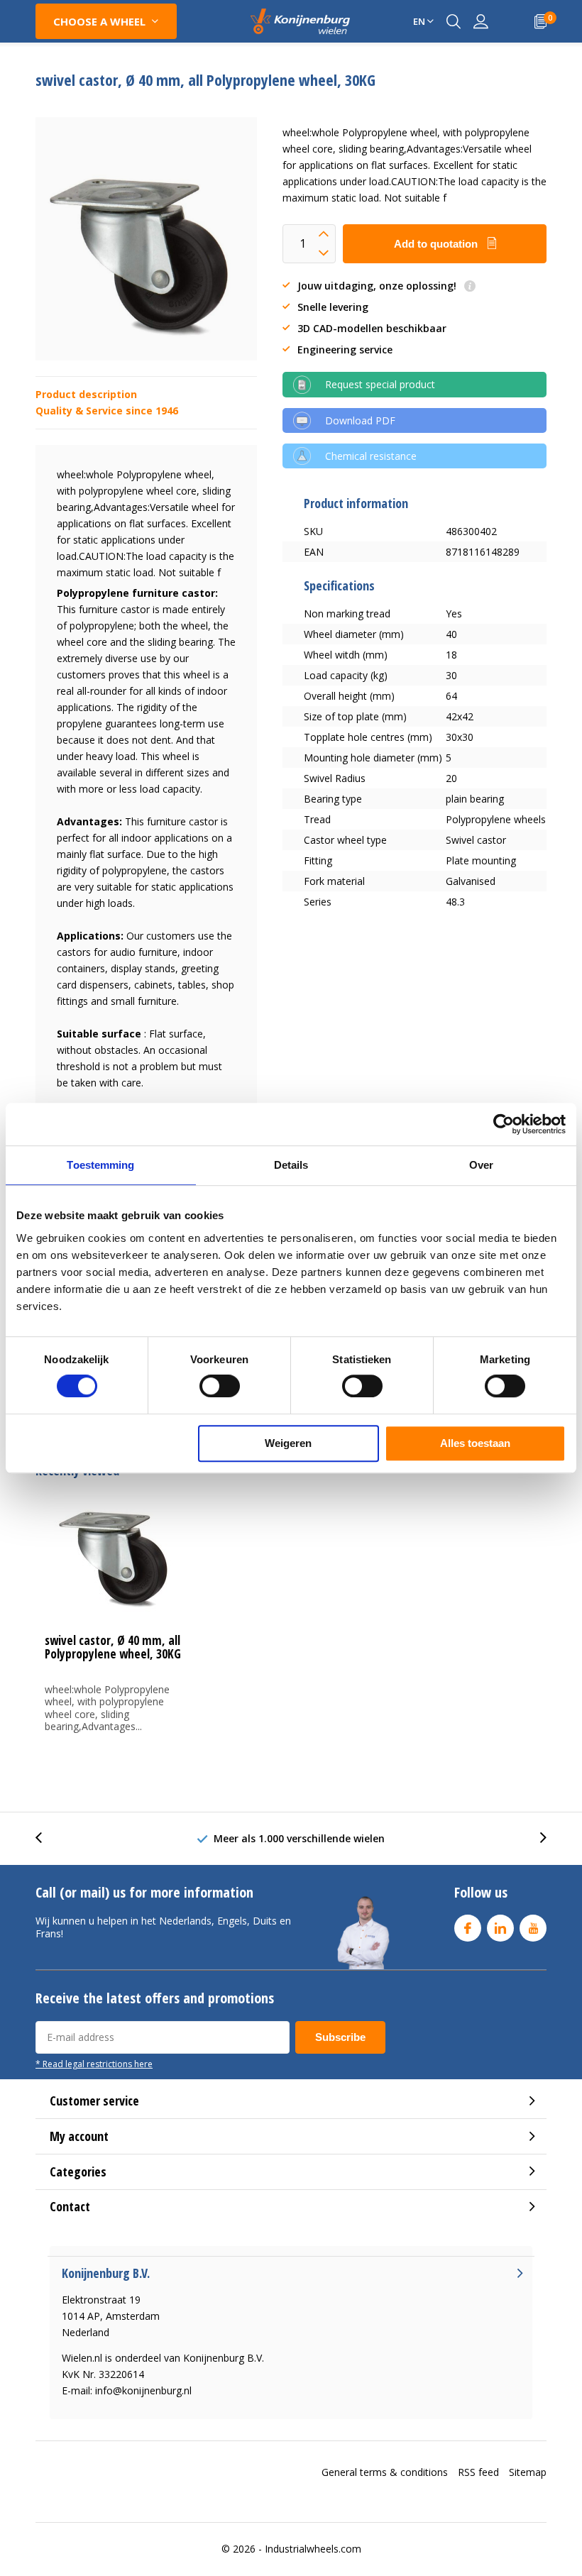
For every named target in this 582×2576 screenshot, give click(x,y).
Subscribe (340, 2037)
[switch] (220, 1386)
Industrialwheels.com (313, 2549)
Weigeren (288, 1443)
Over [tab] (481, 1165)
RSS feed (478, 2472)
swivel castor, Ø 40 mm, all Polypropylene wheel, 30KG (113, 1647)
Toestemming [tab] (100, 1165)
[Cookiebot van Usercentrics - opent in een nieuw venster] (504, 1124)
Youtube (533, 1928)
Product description (86, 394)
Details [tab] (291, 1165)
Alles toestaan (475, 1443)
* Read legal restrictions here (94, 2064)
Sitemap (528, 2472)
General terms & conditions (385, 2472)
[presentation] (46, 1838)
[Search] (454, 21)
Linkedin (500, 1928)
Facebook (468, 1928)
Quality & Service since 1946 (107, 411)
